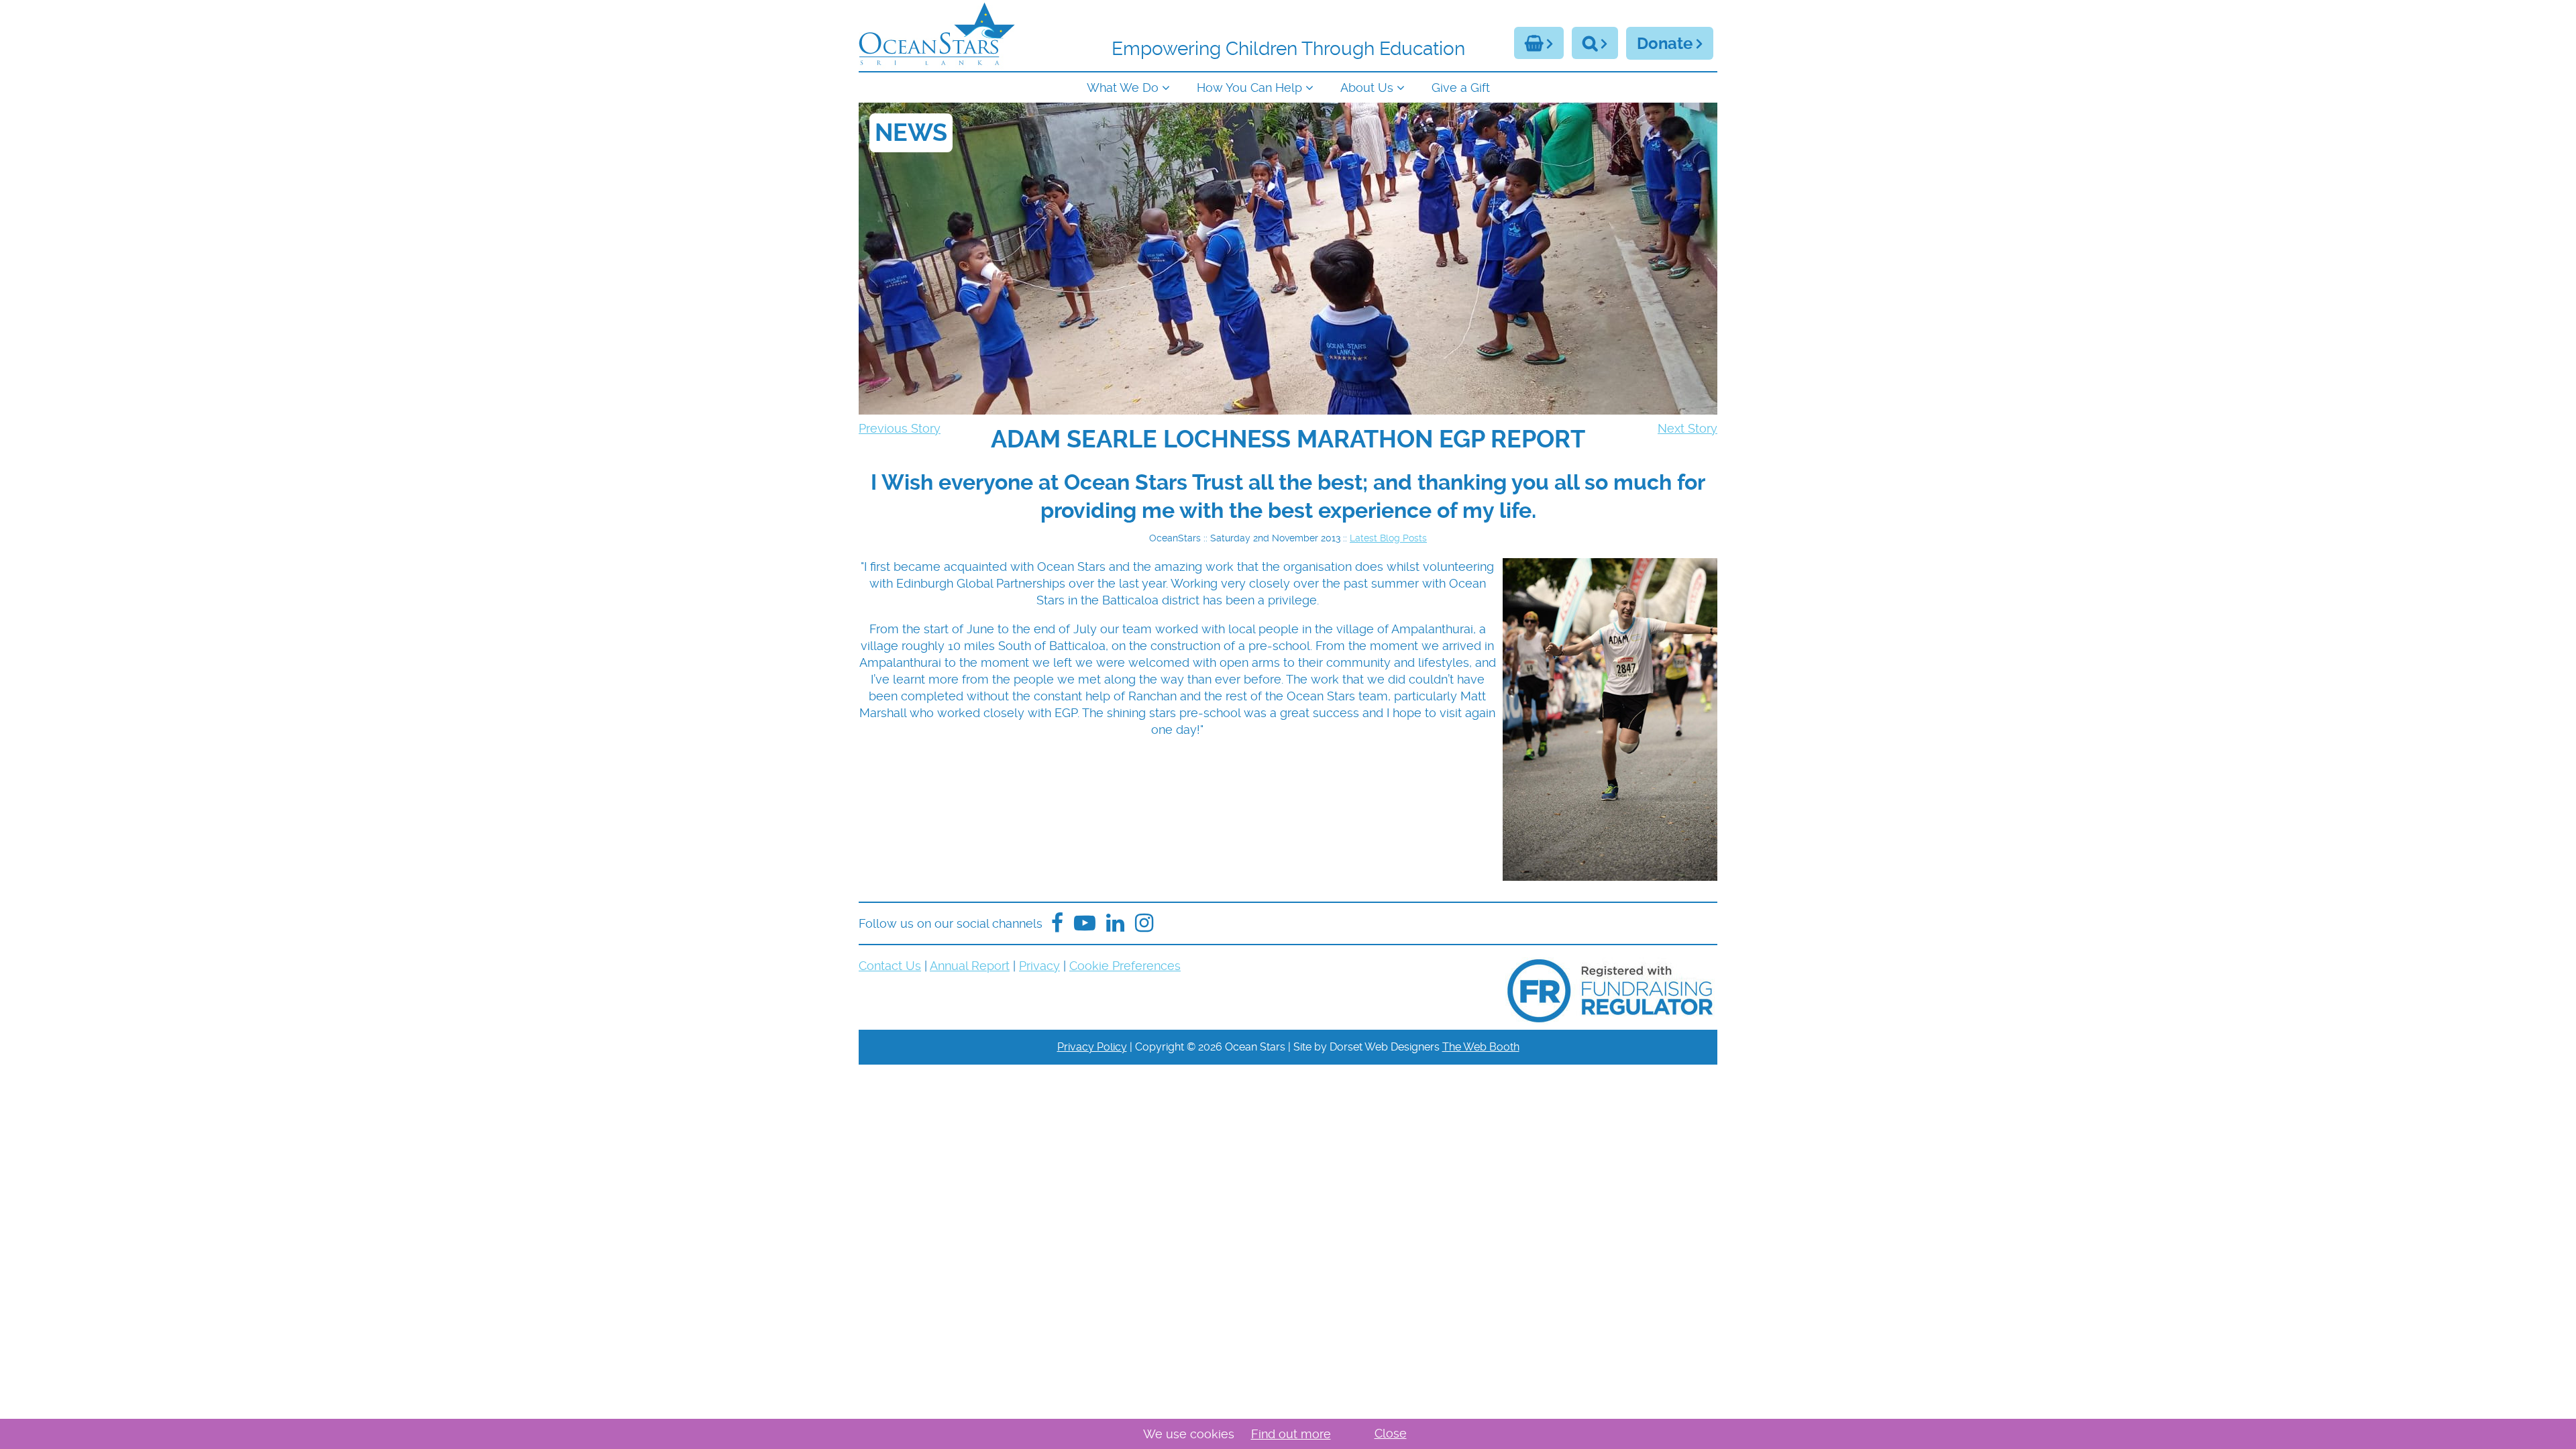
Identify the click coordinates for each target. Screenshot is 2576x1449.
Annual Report (970, 966)
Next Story (1687, 428)
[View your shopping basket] (1539, 43)
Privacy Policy (1092, 1047)
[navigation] (1288, 86)
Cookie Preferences (1125, 966)
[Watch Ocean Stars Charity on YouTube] (1085, 923)
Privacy (1039, 966)
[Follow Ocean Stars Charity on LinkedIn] (1144, 923)
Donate (1665, 44)
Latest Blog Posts (1388, 538)
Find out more (1291, 1434)
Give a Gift (1461, 88)
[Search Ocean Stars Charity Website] (1595, 43)
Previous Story (900, 428)
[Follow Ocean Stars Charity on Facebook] (1057, 923)
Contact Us (890, 966)
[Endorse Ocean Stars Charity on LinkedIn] (1115, 923)
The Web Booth (1481, 1047)
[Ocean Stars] (937, 36)
